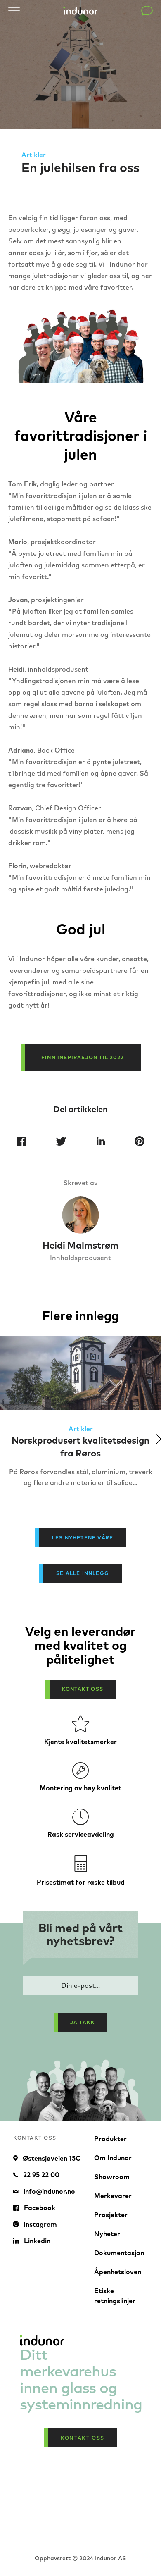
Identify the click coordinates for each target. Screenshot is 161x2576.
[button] (149, 1439)
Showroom (112, 2177)
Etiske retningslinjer (115, 2296)
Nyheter (107, 2234)
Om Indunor (113, 2158)
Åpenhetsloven (118, 2272)
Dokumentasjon (119, 2253)
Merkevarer (113, 2196)
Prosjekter (111, 2215)
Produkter (110, 2139)
